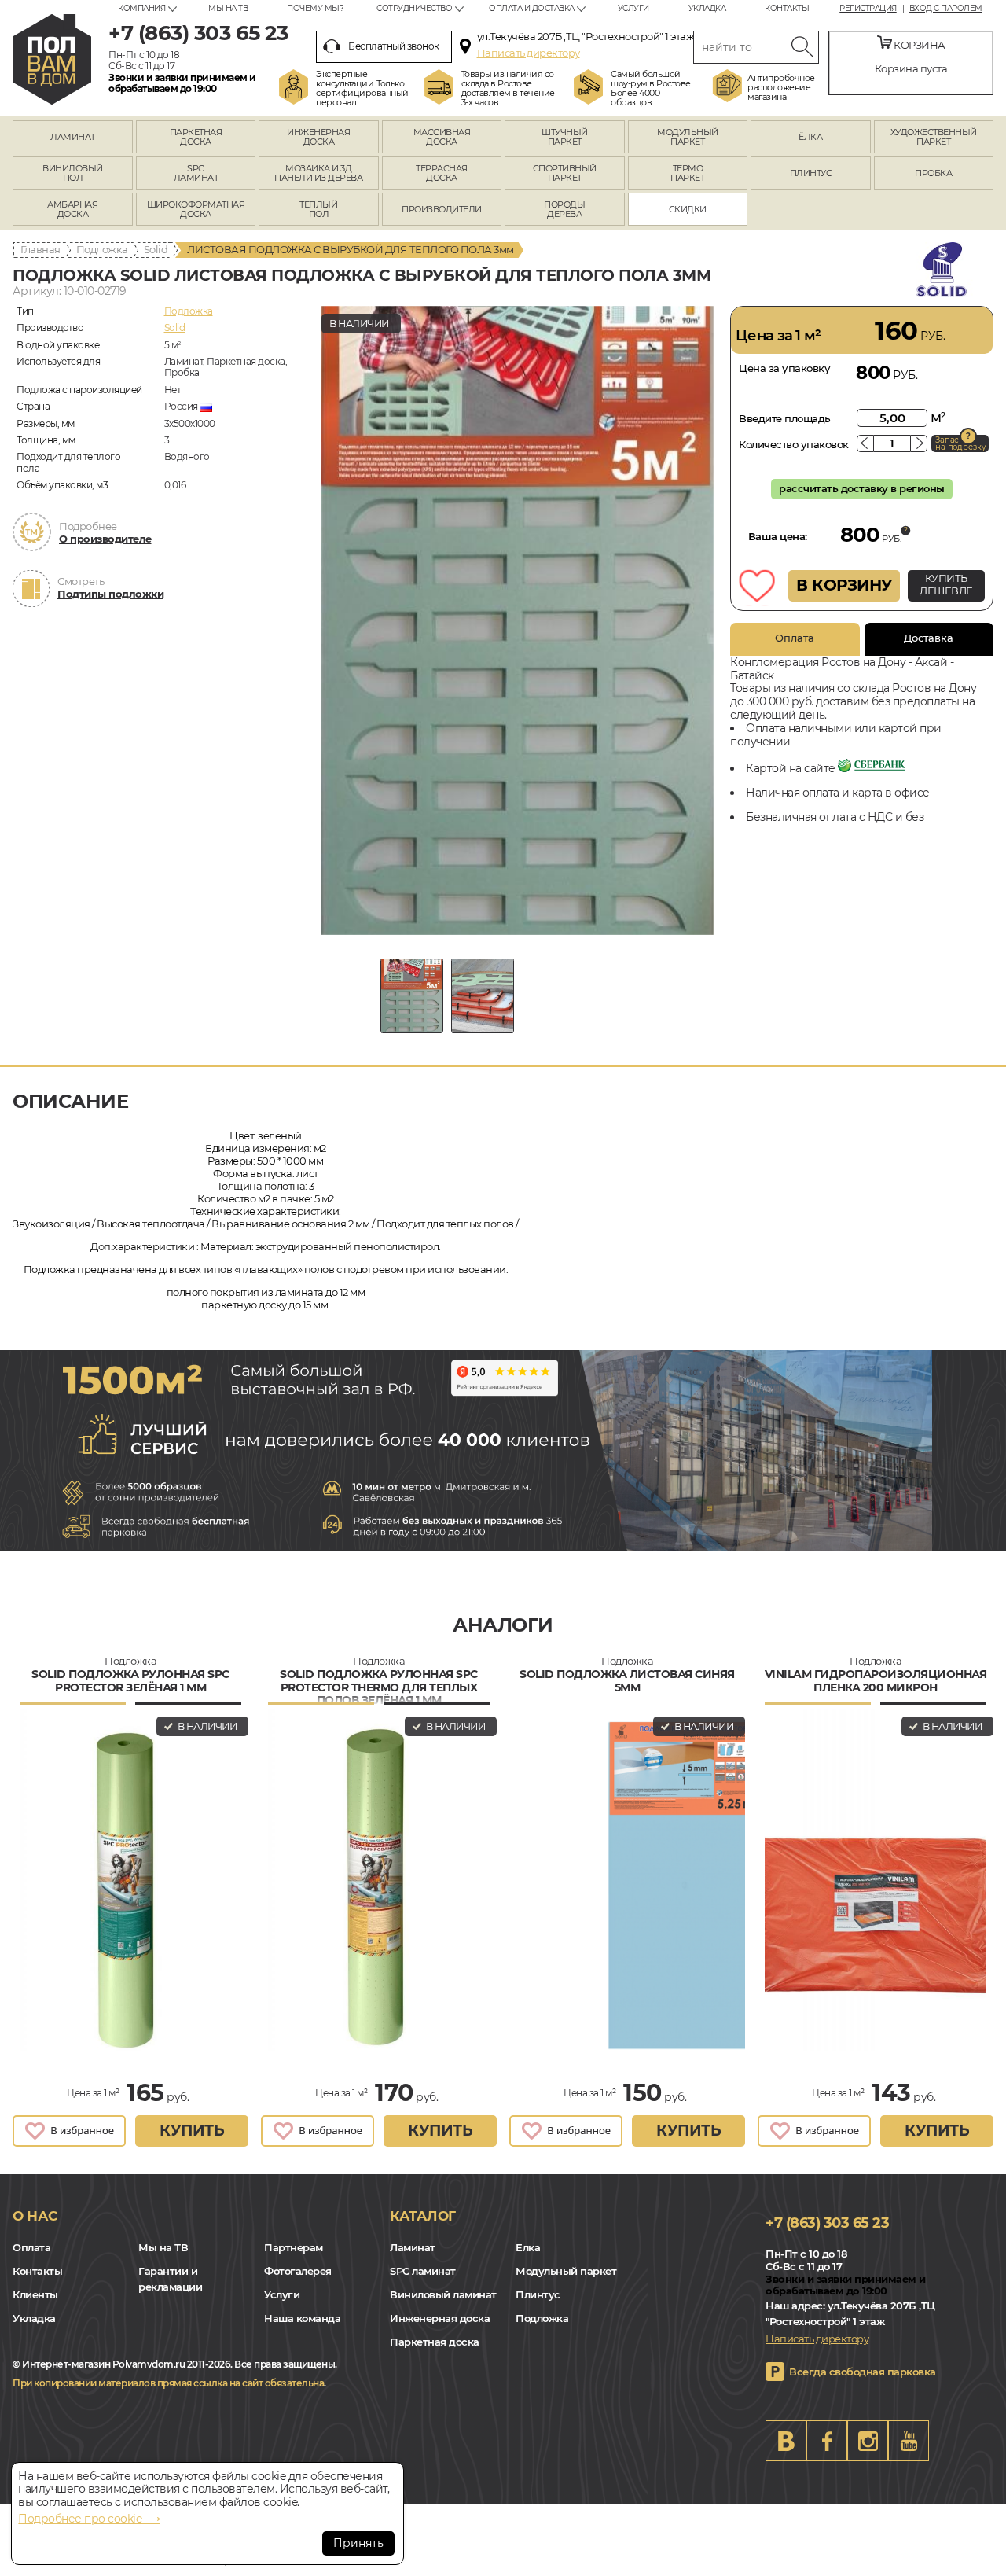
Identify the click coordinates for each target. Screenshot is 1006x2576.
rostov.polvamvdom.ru (52, 59)
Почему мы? (315, 8)
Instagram (868, 2441)
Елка (528, 2247)
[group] (518, 620)
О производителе (105, 539)
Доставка (929, 638)
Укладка (707, 8)
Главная (40, 249)
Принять (358, 2543)
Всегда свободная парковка (863, 2372)
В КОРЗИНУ (844, 585)
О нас (35, 2216)
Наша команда (302, 2318)
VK (786, 2441)
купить (192, 2131)
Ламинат (413, 2247)
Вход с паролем (946, 9)
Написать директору (529, 53)
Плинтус (538, 2294)
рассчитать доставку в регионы (862, 488)
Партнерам (294, 2247)
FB (827, 2441)
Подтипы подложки (110, 594)
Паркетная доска (435, 2342)
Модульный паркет (566, 2271)
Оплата (795, 638)
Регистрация (868, 9)
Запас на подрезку (960, 443)
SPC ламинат (423, 2271)
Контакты (787, 8)
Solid (156, 249)
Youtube (909, 2441)
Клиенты (35, 2294)
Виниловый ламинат (443, 2294)
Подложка (102, 249)
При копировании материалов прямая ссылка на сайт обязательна (168, 2383)
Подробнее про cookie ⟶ (89, 2519)
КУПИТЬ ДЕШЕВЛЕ (946, 584)
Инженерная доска (440, 2318)
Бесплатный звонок (394, 46)
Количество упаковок (794, 444)
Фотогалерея (298, 2271)
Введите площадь (785, 418)
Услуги (633, 8)
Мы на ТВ (228, 8)
